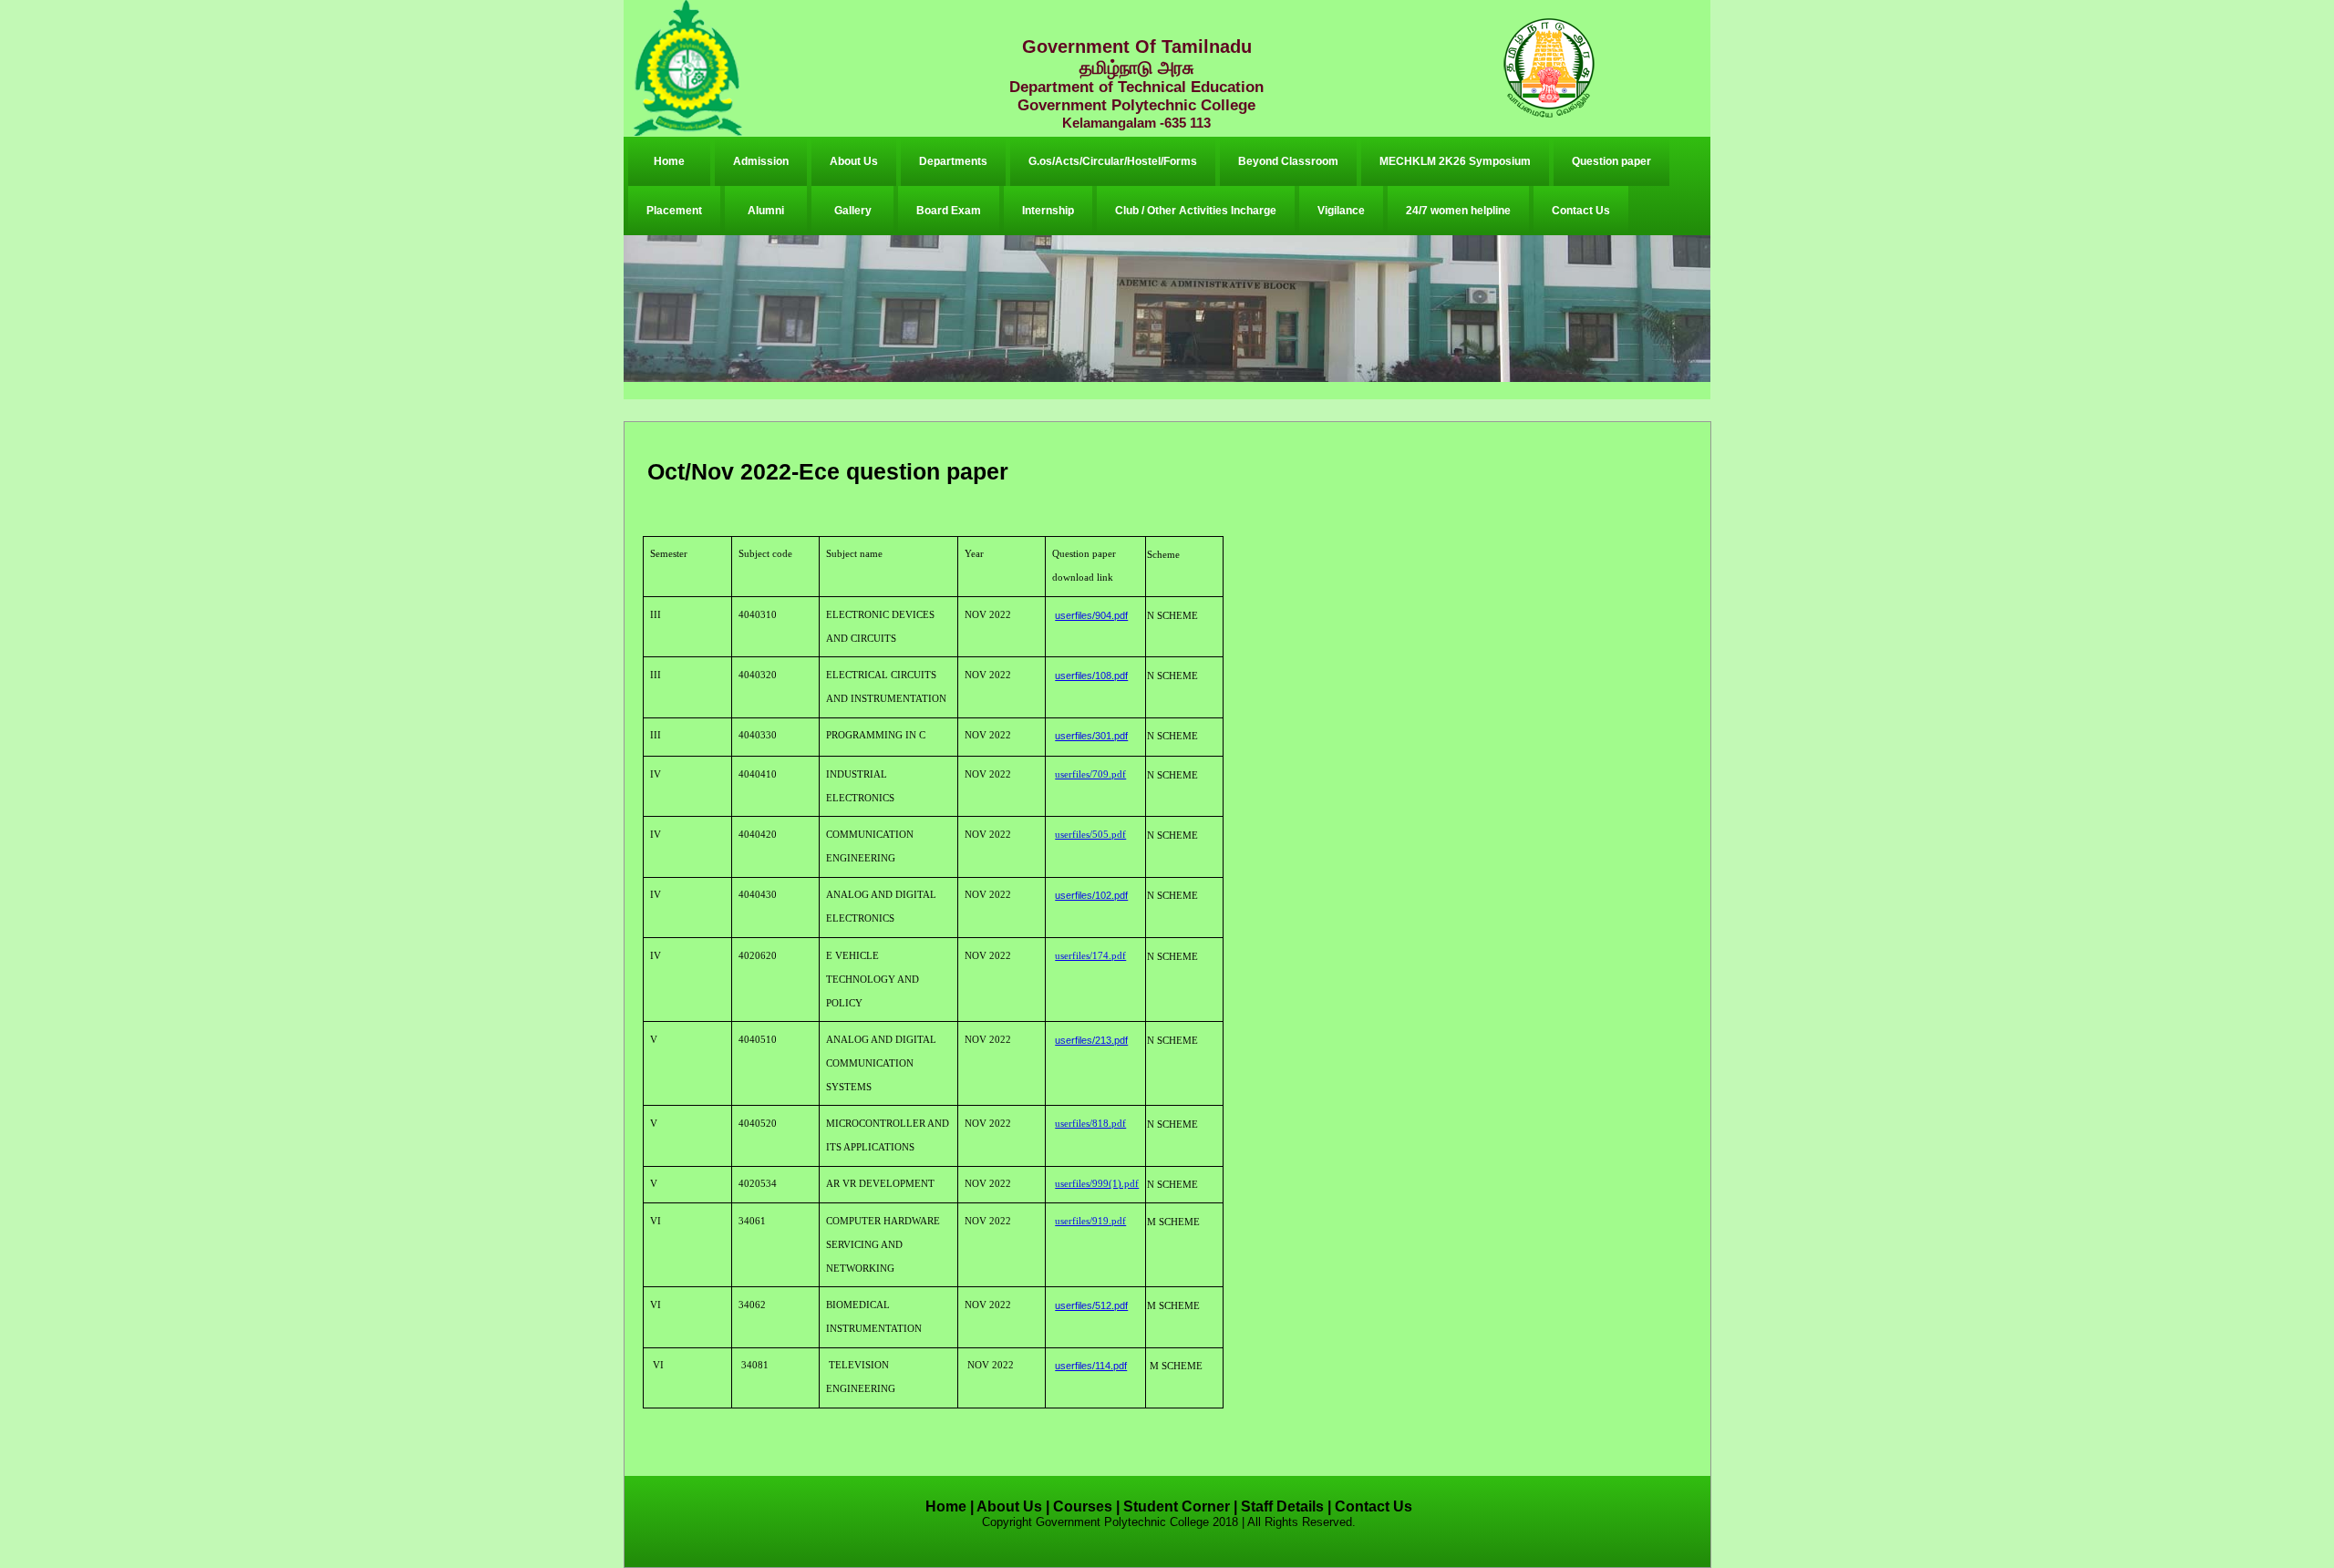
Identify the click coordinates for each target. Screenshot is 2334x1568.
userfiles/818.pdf (1090, 1124)
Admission (761, 161)
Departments (953, 161)
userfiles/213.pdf (1091, 1040)
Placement (674, 211)
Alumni (766, 211)
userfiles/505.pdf (1090, 835)
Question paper (1611, 161)
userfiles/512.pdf (1091, 1305)
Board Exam (949, 211)
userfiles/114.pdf (1091, 1366)
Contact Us (1581, 211)
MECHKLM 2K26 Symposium (1455, 161)
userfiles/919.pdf (1090, 1221)
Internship (1048, 211)
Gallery (853, 211)
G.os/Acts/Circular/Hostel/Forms (1113, 161)
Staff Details (1282, 1506)
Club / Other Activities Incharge (1196, 211)
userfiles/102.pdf (1091, 895)
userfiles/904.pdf (1091, 615)
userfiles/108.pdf (1091, 676)
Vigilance (1341, 211)
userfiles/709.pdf (1090, 774)
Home (669, 161)
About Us (854, 161)
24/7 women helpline (1458, 211)
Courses (1083, 1506)
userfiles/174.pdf (1090, 956)
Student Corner (1177, 1506)
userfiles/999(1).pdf (1097, 1184)
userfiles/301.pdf (1091, 736)
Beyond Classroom (1288, 161)
